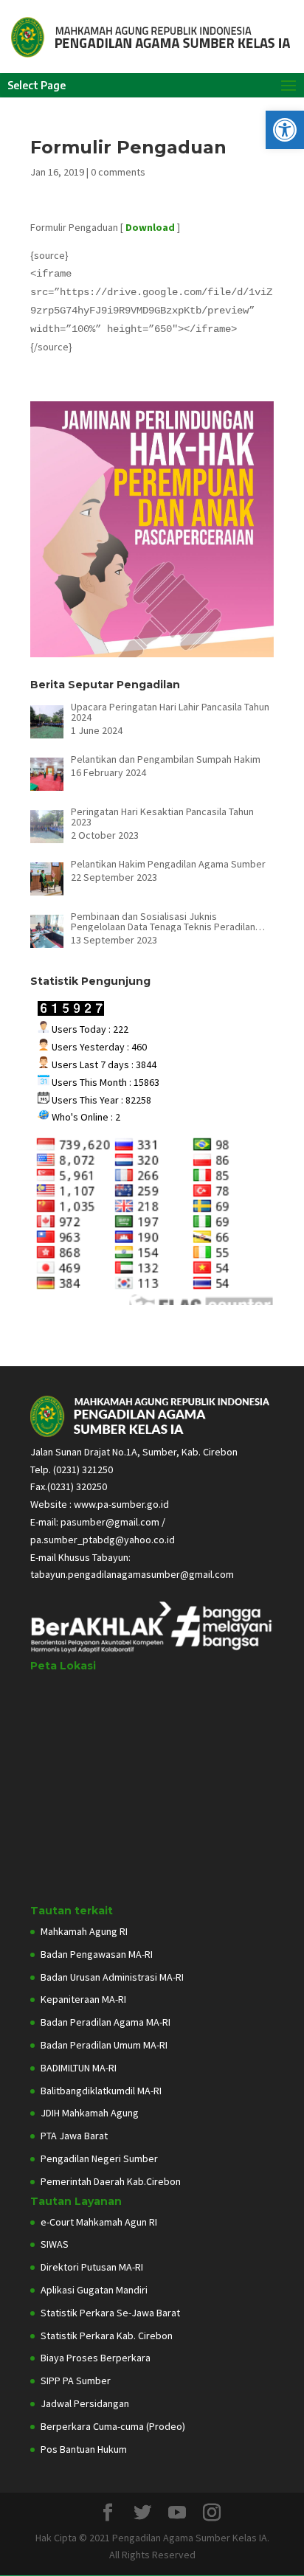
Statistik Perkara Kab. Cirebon (107, 2336)
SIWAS (55, 2244)
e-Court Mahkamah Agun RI (99, 2222)
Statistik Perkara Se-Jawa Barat (110, 2313)
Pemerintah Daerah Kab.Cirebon (111, 2181)
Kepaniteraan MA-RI (83, 1999)
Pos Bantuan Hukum (84, 2449)
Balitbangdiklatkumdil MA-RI (101, 2091)
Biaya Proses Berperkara (96, 2358)
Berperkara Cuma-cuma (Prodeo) (113, 2426)
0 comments (118, 172)
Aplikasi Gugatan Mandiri (94, 2290)
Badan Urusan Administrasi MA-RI (112, 1977)
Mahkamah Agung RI (84, 1931)
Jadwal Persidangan (85, 2403)
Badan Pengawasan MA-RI (97, 1954)
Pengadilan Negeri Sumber (99, 2158)
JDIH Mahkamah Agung (90, 2113)
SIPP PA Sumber (76, 2381)
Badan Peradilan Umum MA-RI (104, 2045)
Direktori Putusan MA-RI (92, 2267)
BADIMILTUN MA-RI (79, 2068)
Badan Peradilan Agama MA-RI (106, 2022)
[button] (285, 130)
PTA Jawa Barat (74, 2136)
